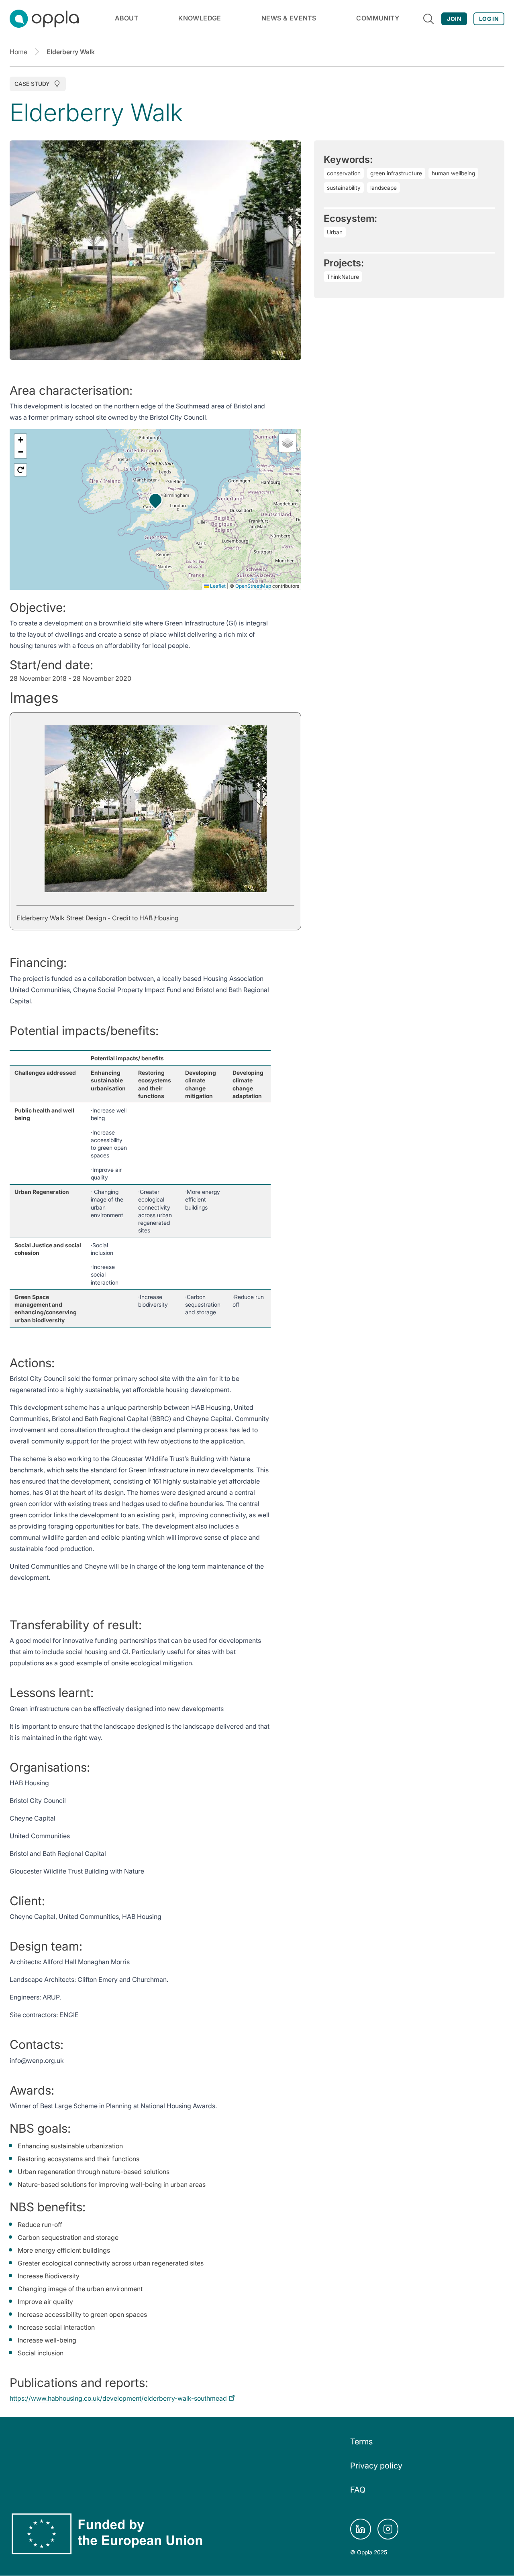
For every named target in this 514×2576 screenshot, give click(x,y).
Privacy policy (376, 2466)
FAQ (358, 2490)
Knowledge (200, 18)
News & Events (289, 18)
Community (378, 18)
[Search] (428, 19)
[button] (155, 500)
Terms (361, 2442)
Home (18, 52)
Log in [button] (489, 19)
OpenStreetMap (253, 586)
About (126, 18)
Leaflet (217, 586)
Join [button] (454, 19)
